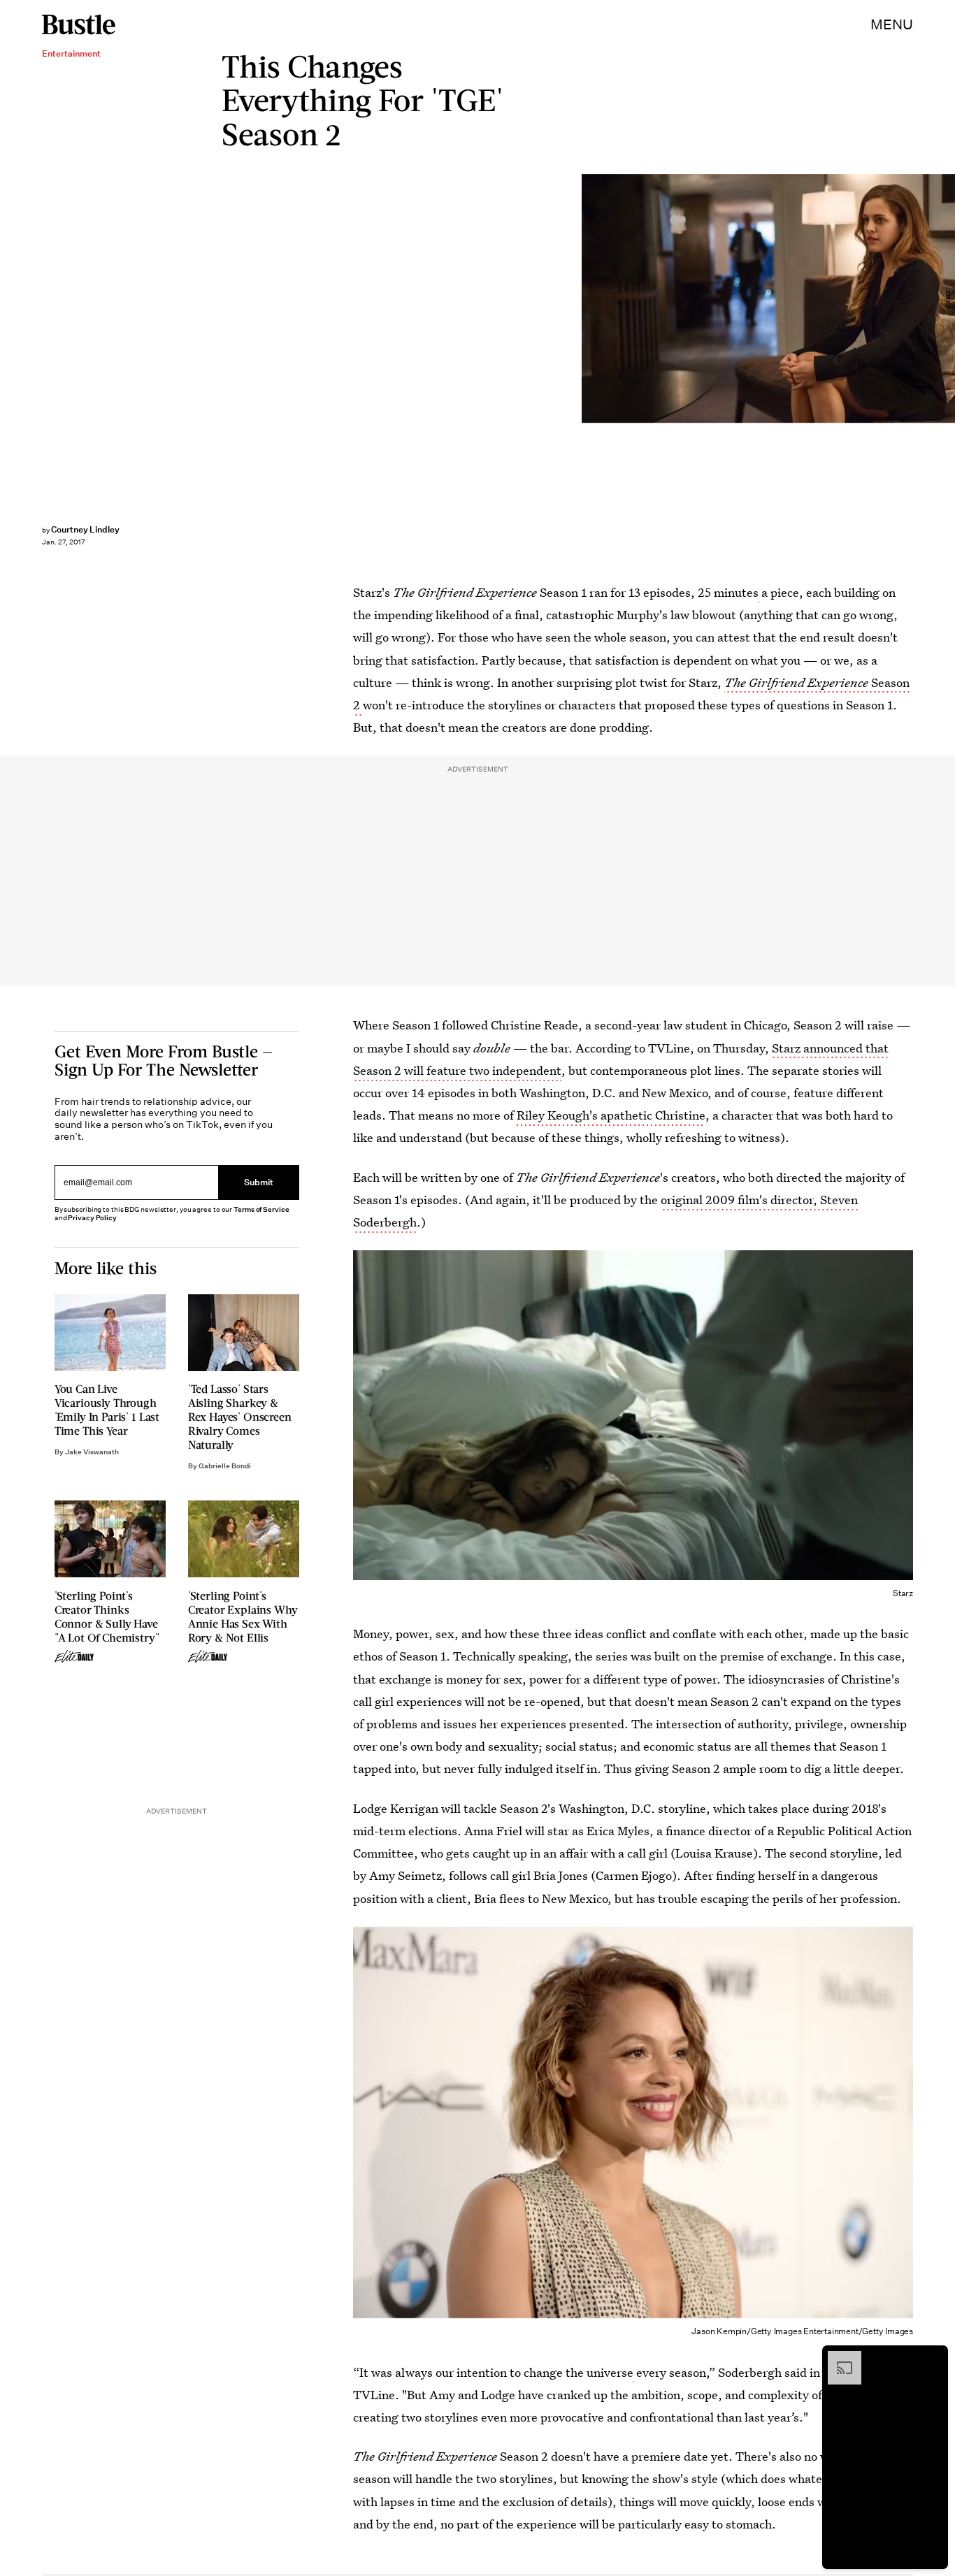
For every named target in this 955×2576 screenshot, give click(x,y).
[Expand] (838, 2358)
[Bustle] (79, 24)
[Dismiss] (933, 2358)
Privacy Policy (92, 1218)
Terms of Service (261, 1209)
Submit (259, 1183)
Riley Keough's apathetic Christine (611, 1115)
